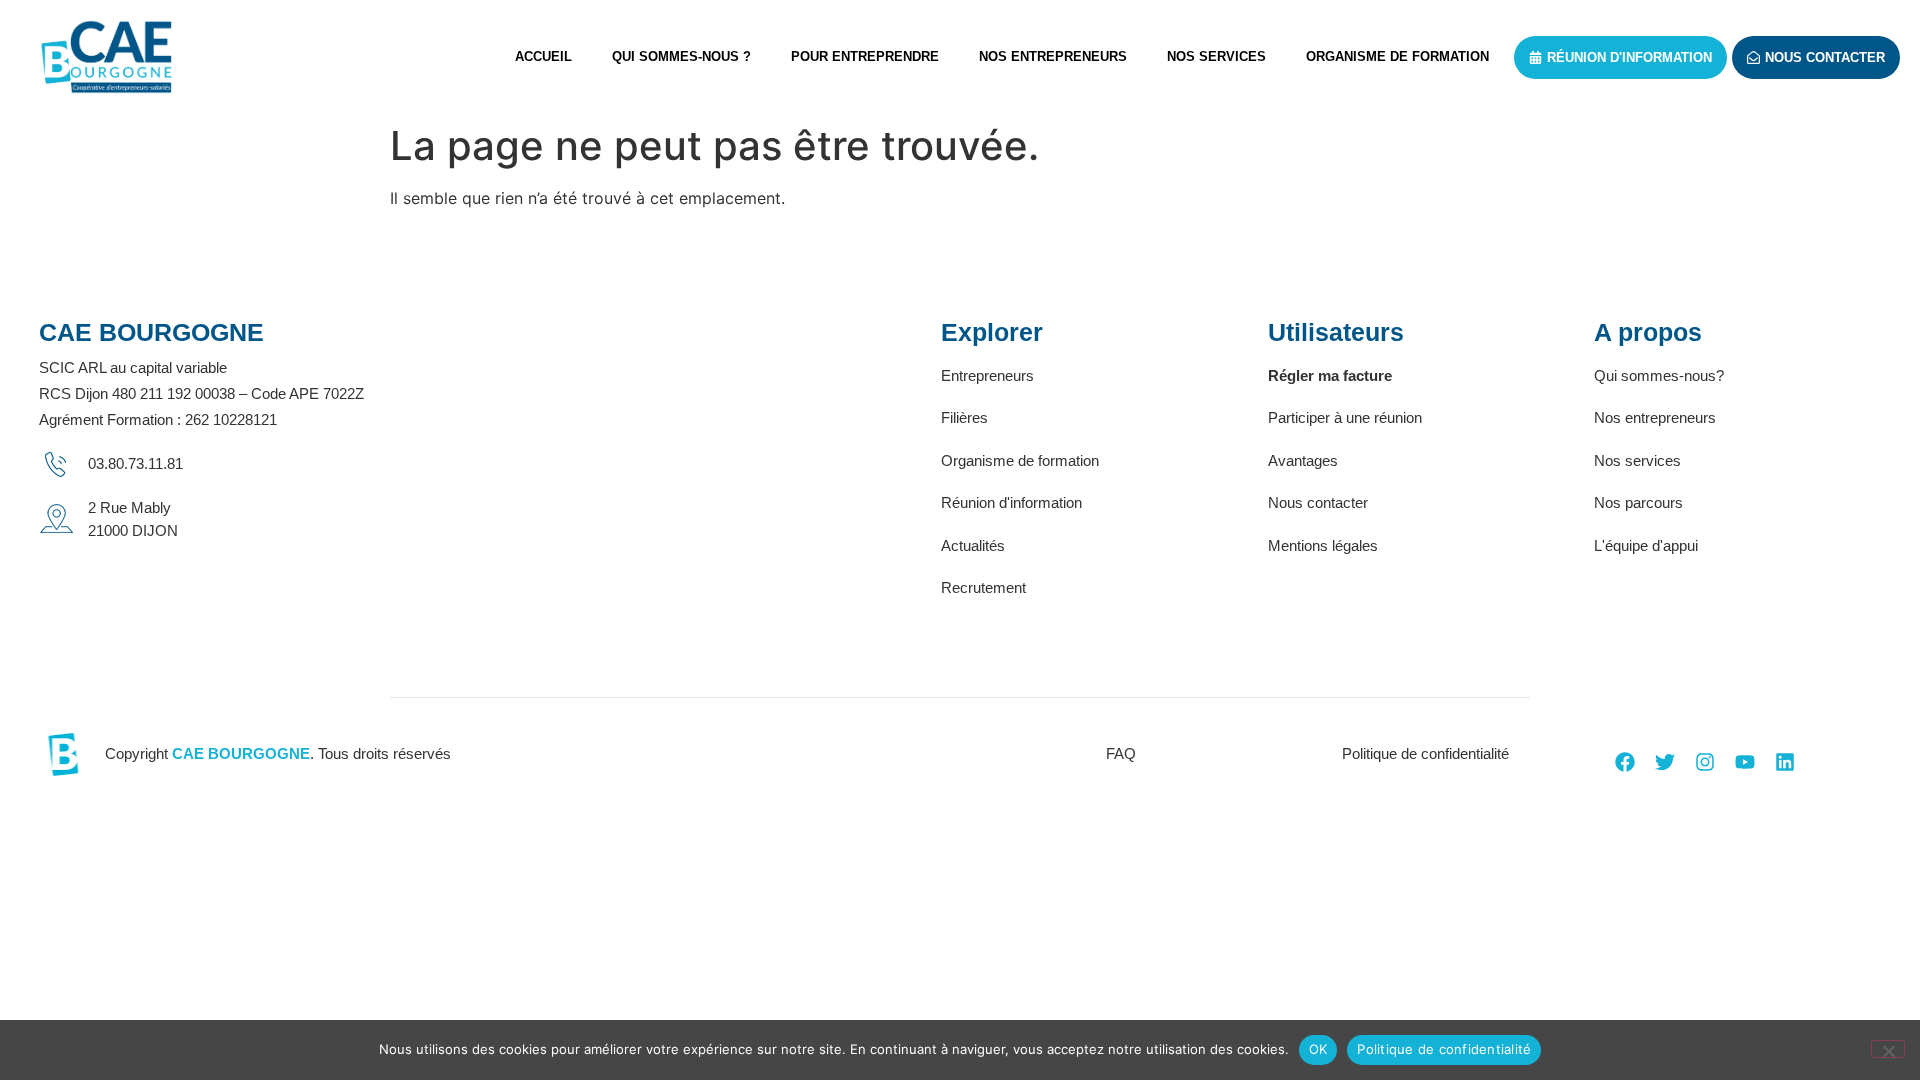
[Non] (1888, 1049)
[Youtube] (1745, 762)
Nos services (1216, 56)
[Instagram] (1705, 762)
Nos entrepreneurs (1053, 56)
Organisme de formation (1397, 56)
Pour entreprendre (865, 56)
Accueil (543, 56)
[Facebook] (1625, 762)
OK (1318, 1049)
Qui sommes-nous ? (681, 56)
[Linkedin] (1785, 762)
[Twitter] (1665, 762)
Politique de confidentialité (1444, 1049)
